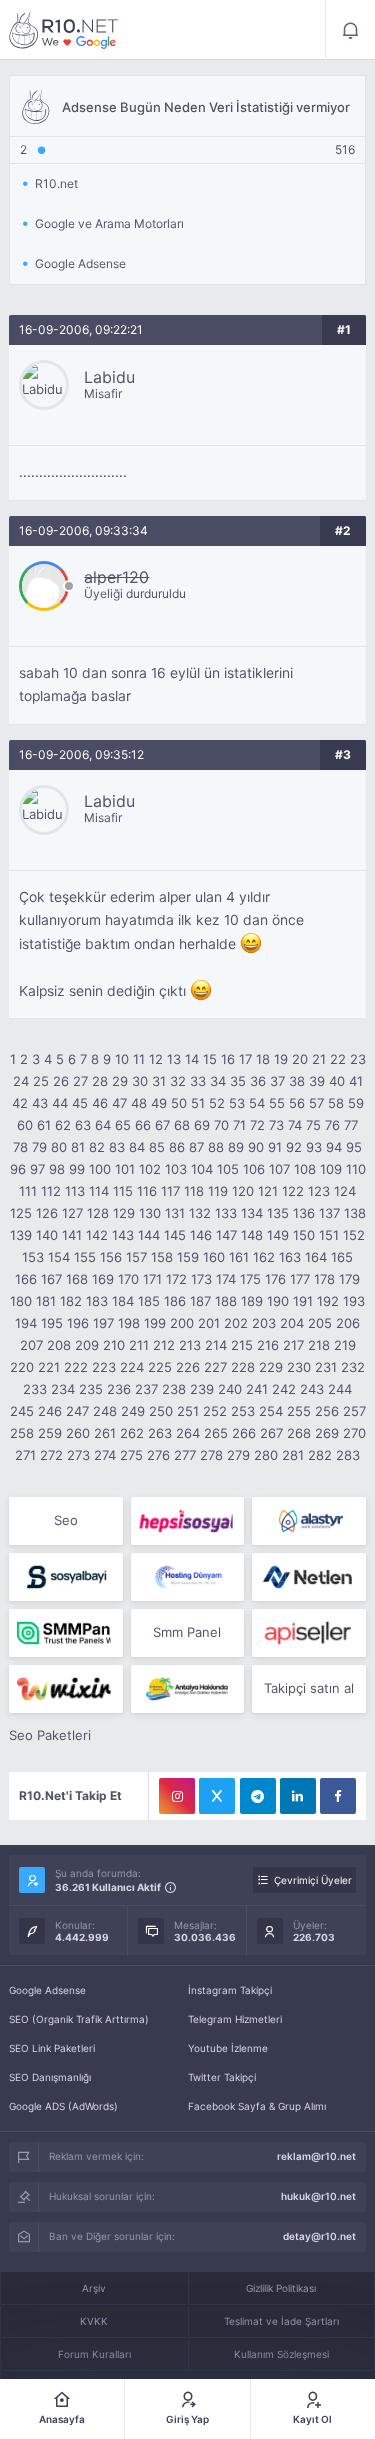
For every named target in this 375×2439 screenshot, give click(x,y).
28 (100, 1081)
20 (300, 1059)
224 (132, 1367)
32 (178, 1081)
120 (243, 1191)
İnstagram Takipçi (230, 1990)
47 (119, 1103)
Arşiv (94, 2288)
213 (190, 1345)
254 (271, 1411)
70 (221, 1125)
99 (77, 1169)
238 (174, 1389)
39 (317, 1081)
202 (236, 1323)
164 (316, 1257)
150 (304, 1235)
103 (176, 1169)
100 (100, 1169)
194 (26, 1323)
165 (342, 1257)
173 (201, 1279)
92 (294, 1147)
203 (264, 1323)
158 (162, 1257)
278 (211, 1455)
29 (120, 1081)
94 (334, 1147)
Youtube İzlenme (228, 2048)
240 (230, 1389)
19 (281, 1059)
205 (320, 1323)
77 (351, 1125)
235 (91, 1389)
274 (105, 1455)
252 (215, 1411)
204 (292, 1323)
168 (77, 1279)
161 (239, 1257)
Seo (66, 1520)
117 (170, 1191)
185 (149, 1301)
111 (28, 1191)
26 (61, 1081)
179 (349, 1279)
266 (244, 1433)
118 (194, 1191)
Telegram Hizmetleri (235, 2019)
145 (175, 1235)
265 (216, 1433)
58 (336, 1103)
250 (161, 1411)
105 (228, 1169)
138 (355, 1213)
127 (72, 1213)
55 (277, 1103)
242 (284, 1389)
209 (87, 1345)
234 (63, 1389)
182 (71, 1301)
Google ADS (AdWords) (63, 2106)
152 (354, 1235)
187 (200, 1301)
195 (52, 1323)
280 (266, 1455)
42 (20, 1103)
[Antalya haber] (187, 1689)
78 (20, 1147)
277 (185, 1455)
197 (103, 1323)
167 (51, 1279)
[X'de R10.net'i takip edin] (217, 1796)
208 (59, 1345)
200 (182, 1323)
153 (33, 1257)
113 (75, 1191)
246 (50, 1411)
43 (40, 1103)
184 (123, 1301)
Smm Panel (187, 1632)
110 (356, 1169)
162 (264, 1257)
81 (78, 1147)
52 (217, 1103)
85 (157, 1147)
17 (245, 1059)
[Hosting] (308, 1521)
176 (275, 1279)
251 (188, 1411)
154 (59, 1257)
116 (147, 1191)
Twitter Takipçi (222, 2077)
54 (257, 1103)
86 (177, 1147)
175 (250, 1279)
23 (358, 1059)
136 (304, 1213)
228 (243, 1367)
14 (192, 1059)
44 (60, 1103)
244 (340, 1389)
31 (159, 1081)
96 (18, 1169)
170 (128, 1279)
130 (150, 1213)
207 (31, 1345)
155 (85, 1257)
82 (97, 1147)
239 (202, 1389)
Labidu (109, 377)
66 (143, 1125)
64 (103, 1125)
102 (150, 1169)
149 (278, 1235)
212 (164, 1345)
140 (47, 1235)
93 (314, 1147)
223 (104, 1367)
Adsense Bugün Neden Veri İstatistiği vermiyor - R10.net (64, 30)
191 (303, 1301)
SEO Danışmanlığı (50, 2077)
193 (354, 1301)
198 (129, 1323)
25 (41, 1081)
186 (175, 1301)
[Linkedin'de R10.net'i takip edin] (298, 1796)
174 (226, 1279)
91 (275, 1147)
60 (25, 1125)
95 (354, 1147)
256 (327, 1411)
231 (326, 1367)
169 (103, 1279)
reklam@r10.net (316, 2156)
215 (242, 1345)
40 (337, 1081)
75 (313, 1125)
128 (98, 1213)
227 (215, 1367)
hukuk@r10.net (318, 2196)
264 (188, 1433)
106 (254, 1169)
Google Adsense (47, 1990)
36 (258, 1081)
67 (162, 1125)
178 (324, 1279)
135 (278, 1213)
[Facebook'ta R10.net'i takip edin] (338, 1796)
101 (125, 1169)
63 (83, 1125)
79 (39, 1147)
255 (299, 1411)
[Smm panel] (65, 1633)
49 (159, 1103)
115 (123, 1191)
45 (80, 1103)
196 (78, 1323)
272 (51, 1455)
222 (76, 1367)
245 (22, 1411)
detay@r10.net (319, 2236)
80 (59, 1147)
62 (63, 1125)
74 (295, 1125)
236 (119, 1389)
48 (139, 1103)
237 (146, 1389)
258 (22, 1433)
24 (21, 1081)
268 (299, 1433)
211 (139, 1345)
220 (22, 1367)
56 (297, 1103)
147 (226, 1235)
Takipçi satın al (309, 1688)
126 (47, 1213)
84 (137, 1147)
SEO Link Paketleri (52, 2048)
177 (300, 1279)
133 (226, 1213)
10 (122, 1059)
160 (214, 1257)
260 (78, 1433)
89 (236, 1147)
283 (348, 1455)
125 (21, 1213)
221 (49, 1367)
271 (25, 1455)
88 (216, 1147)
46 (100, 1103)
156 (111, 1257)
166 (26, 1279)
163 (290, 1257)
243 (312, 1389)
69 (202, 1125)
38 (297, 1081)
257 (354, 1411)
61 (44, 1125)
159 (188, 1257)
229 (271, 1367)
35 (238, 1081)
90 (256, 1147)
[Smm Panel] (187, 1521)
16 (228, 1059)
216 (268, 1345)
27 (80, 1081)
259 (50, 1433)
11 (139, 1059)
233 (35, 1389)
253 (243, 1411)
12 (156, 1059)
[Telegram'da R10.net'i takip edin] (258, 1796)
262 (132, 1433)
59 (356, 1103)
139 (21, 1235)
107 (279, 1169)
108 (305, 1169)
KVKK (94, 2321)
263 (160, 1433)
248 (105, 1411)
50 (179, 1103)
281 (293, 1455)
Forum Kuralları (94, 2354)
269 (327, 1433)
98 (57, 1169)
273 (78, 1455)
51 (198, 1103)
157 (136, 1257)
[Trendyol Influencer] (65, 1689)
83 (117, 1147)
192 (328, 1301)
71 (239, 1125)
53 (237, 1103)
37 (277, 1081)
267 (271, 1433)
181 (46, 1301)
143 (123, 1235)
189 (252, 1301)
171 (152, 1279)
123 (319, 1191)
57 (316, 1103)
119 (218, 1191)
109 (331, 1169)
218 (319, 1345)
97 (37, 1169)
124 (345, 1191)
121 (268, 1191)
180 (21, 1301)
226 (188, 1367)
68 (182, 1125)
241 (257, 1389)
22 (338, 1059)
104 (202, 1169)
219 (345, 1345)
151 (329, 1235)
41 (356, 1081)
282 (320, 1455)
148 (252, 1235)
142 (97, 1235)
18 (263, 1059)
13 (174, 1059)
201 (209, 1323)
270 (354, 1433)
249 (133, 1411)
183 (97, 1301)
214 (216, 1345)
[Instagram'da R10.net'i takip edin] (177, 1796)
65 (123, 1125)
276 (158, 1455)
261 (105, 1433)
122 (293, 1191)
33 (198, 1081)
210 (114, 1345)
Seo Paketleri (50, 1735)
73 (276, 1125)
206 (348, 1323)
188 (226, 1301)
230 (299, 1367)
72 (257, 1125)
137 (329, 1213)
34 (218, 1081)
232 (353, 1367)
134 (252, 1213)
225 (160, 1367)
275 (131, 1455)
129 (124, 1213)
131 (175, 1213)
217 (293, 1345)
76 (332, 1125)
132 (200, 1213)
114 (99, 1191)
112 (51, 1191)
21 (319, 1059)
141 (72, 1235)
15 (210, 1059)
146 (201, 1235)
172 (176, 1279)
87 (196, 1147)
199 (155, 1323)
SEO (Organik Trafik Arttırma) (79, 2019)
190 (278, 1301)
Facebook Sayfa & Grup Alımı (257, 2106)
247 (77, 1411)
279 (238, 1455)
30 (140, 1081)
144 (149, 1235)
